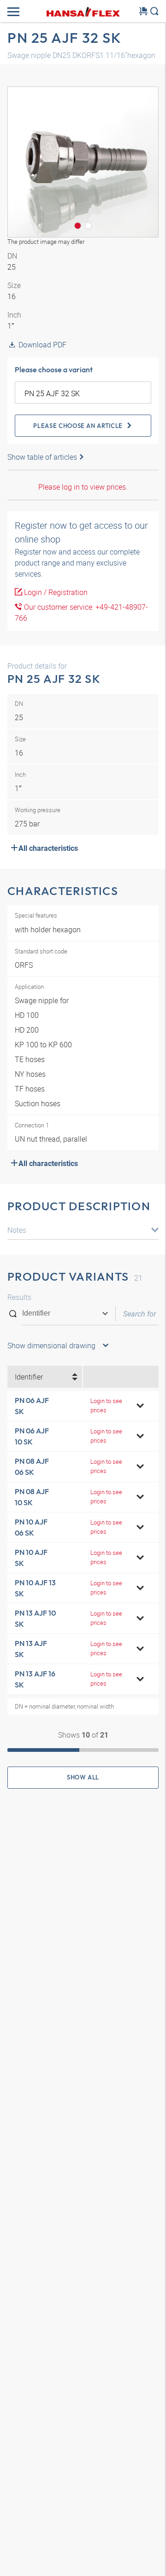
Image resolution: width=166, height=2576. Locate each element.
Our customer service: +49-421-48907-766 (81, 612)
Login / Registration (55, 592)
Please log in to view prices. (83, 487)
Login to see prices (106, 1405)
